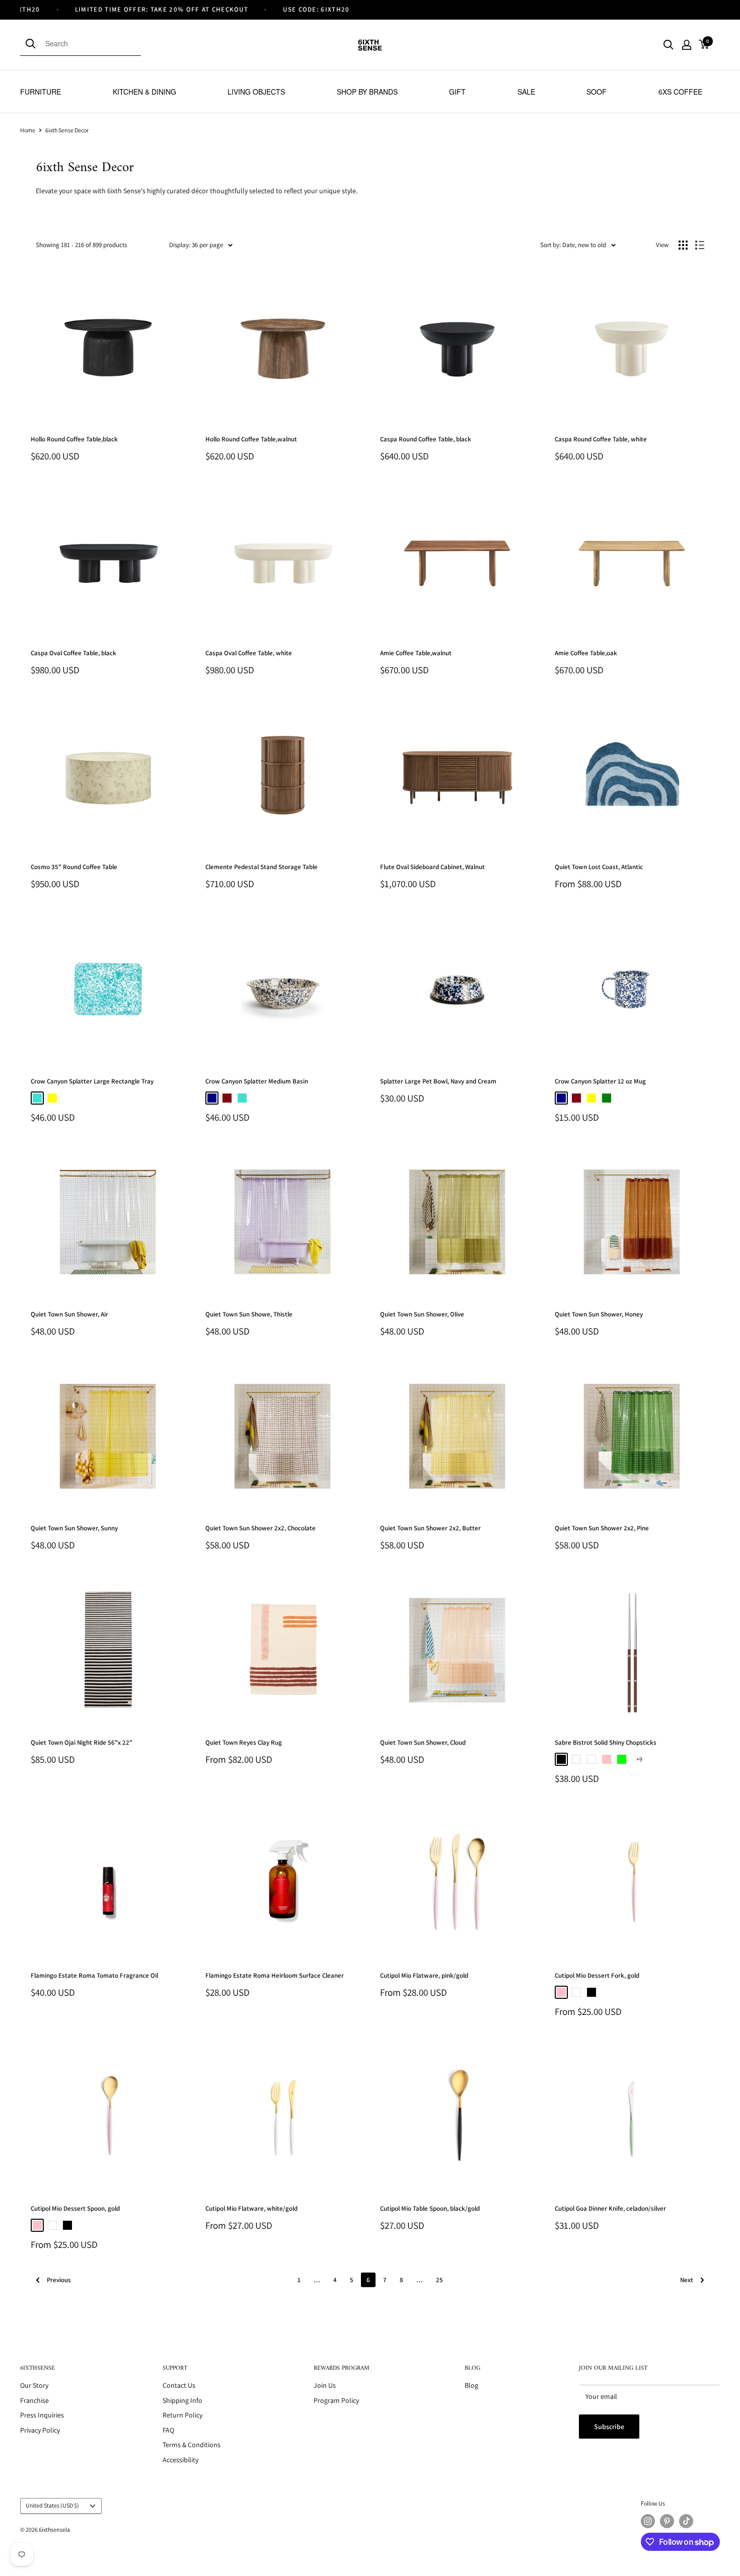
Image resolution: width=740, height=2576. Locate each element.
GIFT (457, 92)
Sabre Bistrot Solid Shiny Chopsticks (606, 1742)
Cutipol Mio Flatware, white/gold (251, 2208)
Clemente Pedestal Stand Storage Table (262, 867)
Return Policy (182, 2415)
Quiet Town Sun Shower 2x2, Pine (602, 1528)
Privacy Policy (40, 2430)
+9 (639, 1759)
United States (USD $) (52, 2505)
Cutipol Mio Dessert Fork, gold (597, 1975)
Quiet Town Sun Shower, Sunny (74, 1528)
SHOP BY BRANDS (367, 92)
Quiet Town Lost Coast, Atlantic (599, 867)
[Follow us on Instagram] (648, 2521)
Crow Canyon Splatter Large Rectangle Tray (92, 1081)
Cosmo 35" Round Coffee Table (74, 867)
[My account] (687, 45)
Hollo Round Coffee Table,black (74, 439)
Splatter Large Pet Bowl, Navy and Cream (438, 1081)
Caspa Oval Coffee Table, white (249, 653)
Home (28, 130)
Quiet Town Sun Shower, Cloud (423, 1742)
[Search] (33, 43)
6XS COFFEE (680, 92)
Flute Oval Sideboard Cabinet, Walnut (432, 867)
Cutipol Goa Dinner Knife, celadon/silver (610, 2208)
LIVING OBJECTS (256, 92)
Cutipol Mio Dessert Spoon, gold (75, 2208)
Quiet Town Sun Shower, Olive (422, 1314)
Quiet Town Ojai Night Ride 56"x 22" (82, 1742)
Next (687, 2280)
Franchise (34, 2400)
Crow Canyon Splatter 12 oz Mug (600, 1081)
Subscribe (609, 2427)
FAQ (168, 2430)
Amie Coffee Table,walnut (416, 653)
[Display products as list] (700, 245)
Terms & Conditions (192, 2445)
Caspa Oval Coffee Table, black (73, 653)
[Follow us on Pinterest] (667, 2521)
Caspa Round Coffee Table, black (426, 439)
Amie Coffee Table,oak (586, 653)
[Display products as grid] (683, 245)
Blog (471, 2385)
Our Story (34, 2385)
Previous (59, 2280)
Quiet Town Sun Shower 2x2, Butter (430, 1528)
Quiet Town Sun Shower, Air (69, 1314)
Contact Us (179, 2385)
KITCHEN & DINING (144, 92)
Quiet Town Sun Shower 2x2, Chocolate (261, 1528)
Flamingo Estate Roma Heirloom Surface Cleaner (275, 1975)
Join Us (325, 2385)
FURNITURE (41, 92)
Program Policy (336, 2400)
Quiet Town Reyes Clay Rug (244, 1742)
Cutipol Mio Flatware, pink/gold (424, 1975)
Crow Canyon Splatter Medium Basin (257, 1081)
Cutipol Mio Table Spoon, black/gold (430, 2208)
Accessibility (180, 2460)
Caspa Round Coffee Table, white (601, 439)
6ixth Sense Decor (67, 130)
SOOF (597, 92)
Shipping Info (182, 2400)
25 (439, 2280)
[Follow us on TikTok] (686, 2521)
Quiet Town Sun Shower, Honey (599, 1314)
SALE (526, 92)
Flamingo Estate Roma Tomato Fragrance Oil (94, 1975)
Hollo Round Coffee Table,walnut (251, 439)
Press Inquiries (42, 2415)
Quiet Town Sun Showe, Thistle (249, 1314)
